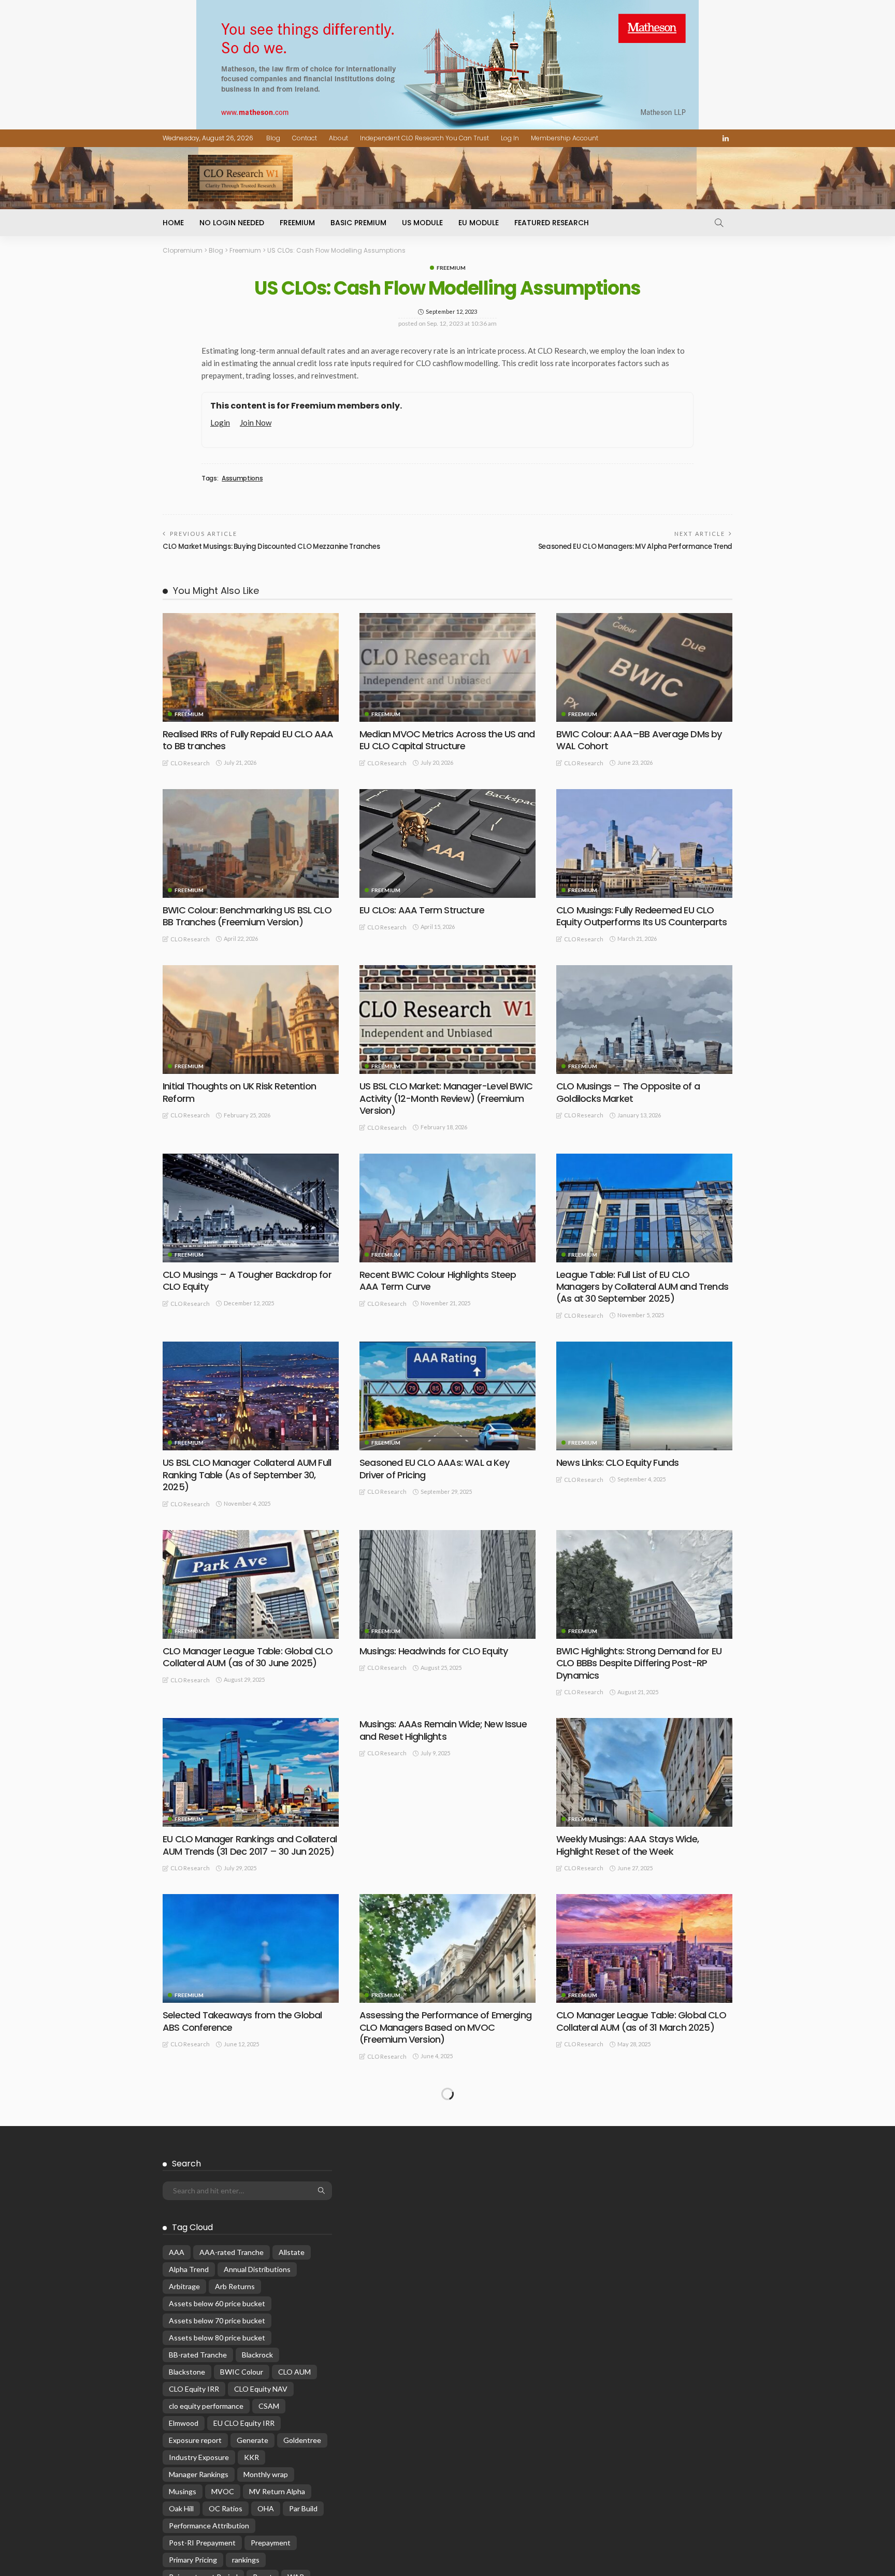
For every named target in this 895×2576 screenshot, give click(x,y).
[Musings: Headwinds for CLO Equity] (447, 1584)
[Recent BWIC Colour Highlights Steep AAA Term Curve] (447, 1208)
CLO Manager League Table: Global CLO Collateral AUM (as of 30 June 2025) (248, 1657)
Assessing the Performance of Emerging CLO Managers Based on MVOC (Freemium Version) (445, 2027)
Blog (273, 138)
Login (220, 423)
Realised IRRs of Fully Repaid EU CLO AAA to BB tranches (248, 740)
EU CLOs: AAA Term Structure (422, 910)
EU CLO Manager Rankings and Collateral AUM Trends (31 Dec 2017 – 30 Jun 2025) (250, 1845)
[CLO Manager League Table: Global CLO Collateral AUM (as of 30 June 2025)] (251, 1584)
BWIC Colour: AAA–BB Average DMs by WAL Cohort (639, 740)
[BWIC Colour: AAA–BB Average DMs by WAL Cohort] (644, 667)
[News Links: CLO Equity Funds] (644, 1396)
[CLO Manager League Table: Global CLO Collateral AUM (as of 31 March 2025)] (644, 1948)
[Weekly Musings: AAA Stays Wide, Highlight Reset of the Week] (644, 1772)
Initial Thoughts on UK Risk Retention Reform (239, 1092)
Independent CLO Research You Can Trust (424, 138)
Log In (510, 138)
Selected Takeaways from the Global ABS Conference (242, 2021)
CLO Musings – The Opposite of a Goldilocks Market (628, 1092)
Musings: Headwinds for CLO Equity (434, 1651)
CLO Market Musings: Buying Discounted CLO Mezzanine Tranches (271, 547)
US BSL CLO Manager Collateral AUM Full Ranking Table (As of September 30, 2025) (247, 1475)
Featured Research (552, 223)
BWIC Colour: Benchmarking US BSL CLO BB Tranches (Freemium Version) (247, 916)
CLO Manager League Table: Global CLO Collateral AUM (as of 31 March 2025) (641, 2021)
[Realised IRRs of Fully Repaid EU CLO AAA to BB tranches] (251, 667)
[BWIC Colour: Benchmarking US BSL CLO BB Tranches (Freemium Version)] (251, 843)
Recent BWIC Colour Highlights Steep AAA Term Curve (438, 1280)
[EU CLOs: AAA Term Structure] (447, 843)
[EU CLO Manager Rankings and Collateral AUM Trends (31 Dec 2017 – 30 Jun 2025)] (251, 1772)
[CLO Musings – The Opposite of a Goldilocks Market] (644, 1020)
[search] (719, 223)
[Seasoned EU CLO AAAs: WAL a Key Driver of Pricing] (447, 1396)
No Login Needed (232, 223)
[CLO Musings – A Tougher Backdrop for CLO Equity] (251, 1208)
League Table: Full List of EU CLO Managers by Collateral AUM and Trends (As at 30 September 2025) (642, 1287)
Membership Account (565, 138)
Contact (305, 138)
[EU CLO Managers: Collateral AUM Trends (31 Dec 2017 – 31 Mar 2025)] (447, 2137)
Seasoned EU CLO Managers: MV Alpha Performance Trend (635, 547)
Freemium (297, 223)
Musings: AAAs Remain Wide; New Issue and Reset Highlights (443, 1730)
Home (173, 223)
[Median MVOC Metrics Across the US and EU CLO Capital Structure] (447, 667)
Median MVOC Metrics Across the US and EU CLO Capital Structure (447, 740)
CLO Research (190, 763)
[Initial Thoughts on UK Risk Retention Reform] (251, 1020)
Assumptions (242, 478)
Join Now (256, 423)
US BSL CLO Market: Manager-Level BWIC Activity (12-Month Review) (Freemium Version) (446, 1098)
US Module (422, 223)
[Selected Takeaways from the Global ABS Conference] (251, 1948)
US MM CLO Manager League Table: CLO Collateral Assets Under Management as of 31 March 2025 (250, 2416)
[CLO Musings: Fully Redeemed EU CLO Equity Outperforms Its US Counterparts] (644, 843)
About (338, 138)
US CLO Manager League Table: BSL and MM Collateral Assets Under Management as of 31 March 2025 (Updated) (247, 2222)
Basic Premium (358, 223)
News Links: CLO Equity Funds (617, 1462)
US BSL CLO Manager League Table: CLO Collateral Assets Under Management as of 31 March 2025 (643, 2216)
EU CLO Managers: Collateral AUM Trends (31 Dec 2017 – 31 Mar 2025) (446, 2209)
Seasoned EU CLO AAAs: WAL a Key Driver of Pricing (434, 1468)
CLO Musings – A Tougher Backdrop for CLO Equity (247, 1280)
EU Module (479, 223)
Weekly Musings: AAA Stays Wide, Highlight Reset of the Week (627, 1845)
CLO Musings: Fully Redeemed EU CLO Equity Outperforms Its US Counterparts (641, 916)
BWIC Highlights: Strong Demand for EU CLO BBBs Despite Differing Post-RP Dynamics (639, 1663)
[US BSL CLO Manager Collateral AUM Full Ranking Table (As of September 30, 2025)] (251, 1396)
